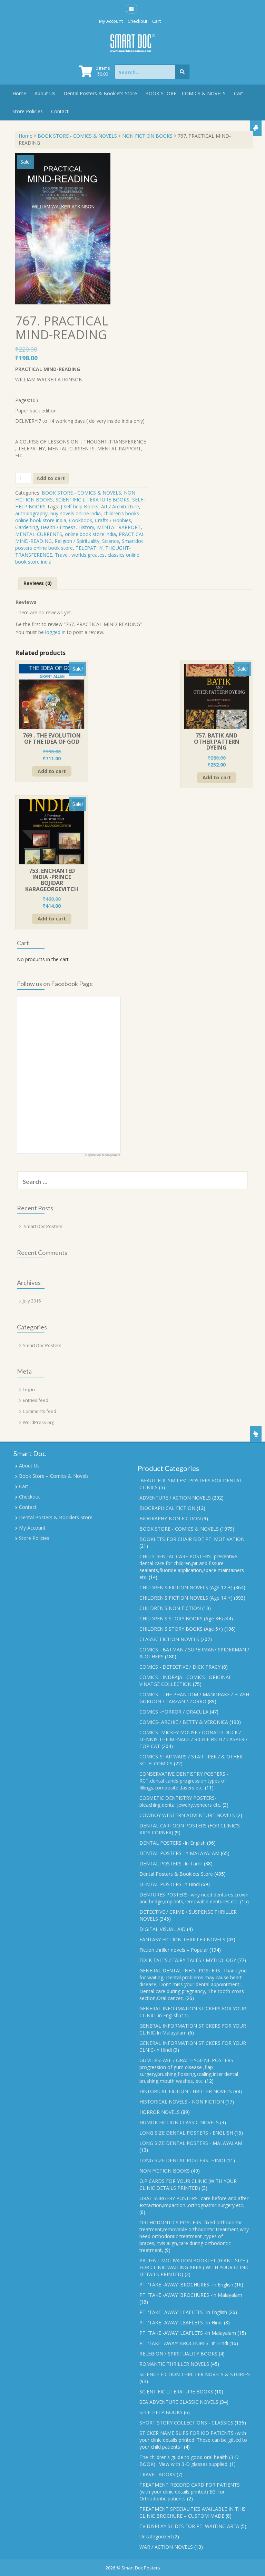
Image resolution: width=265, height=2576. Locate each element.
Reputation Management (103, 1155)
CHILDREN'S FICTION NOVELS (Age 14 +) (186, 1598)
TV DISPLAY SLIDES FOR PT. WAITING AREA (189, 2526)
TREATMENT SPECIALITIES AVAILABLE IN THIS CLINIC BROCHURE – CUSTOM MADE (193, 2512)
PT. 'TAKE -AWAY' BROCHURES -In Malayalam (191, 2295)
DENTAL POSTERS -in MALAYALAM (179, 1853)
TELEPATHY (89, 548)
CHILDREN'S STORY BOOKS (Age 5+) (181, 1629)
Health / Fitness (58, 527)
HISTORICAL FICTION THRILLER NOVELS (186, 2091)
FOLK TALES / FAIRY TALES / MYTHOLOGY (188, 1960)
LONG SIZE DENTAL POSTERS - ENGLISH (186, 2133)
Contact (60, 111)
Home (19, 93)
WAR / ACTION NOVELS (166, 2547)
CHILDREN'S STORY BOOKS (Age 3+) (181, 1618)
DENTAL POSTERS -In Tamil (171, 1863)
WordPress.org (38, 1422)
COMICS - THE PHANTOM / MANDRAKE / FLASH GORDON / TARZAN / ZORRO (194, 1698)
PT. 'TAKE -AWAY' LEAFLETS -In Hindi (181, 2323)
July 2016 (32, 1301)
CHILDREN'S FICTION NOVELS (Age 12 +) (186, 1587)
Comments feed (40, 1411)
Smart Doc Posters (43, 1226)
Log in (29, 1389)
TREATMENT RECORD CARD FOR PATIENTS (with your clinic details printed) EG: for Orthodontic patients (190, 2492)
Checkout (138, 21)
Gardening (27, 527)
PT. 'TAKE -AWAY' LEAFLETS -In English (183, 2312)
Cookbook (81, 520)
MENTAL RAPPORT (119, 527)
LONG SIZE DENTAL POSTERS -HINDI (182, 2160)
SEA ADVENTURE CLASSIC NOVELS (179, 2402)
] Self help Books (79, 506)
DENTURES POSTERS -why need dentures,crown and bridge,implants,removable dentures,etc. (194, 1898)
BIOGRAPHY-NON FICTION (170, 1518)
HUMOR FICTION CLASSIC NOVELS (179, 2122)
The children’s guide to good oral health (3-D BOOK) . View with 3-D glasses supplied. (189, 2461)
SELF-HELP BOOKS (161, 2412)
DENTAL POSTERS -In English (173, 1843)
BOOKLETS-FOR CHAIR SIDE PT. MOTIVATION (192, 1539)
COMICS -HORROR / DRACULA (174, 1712)
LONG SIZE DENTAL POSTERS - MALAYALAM (191, 2143)
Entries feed (36, 1400)
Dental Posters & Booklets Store (100, 93)
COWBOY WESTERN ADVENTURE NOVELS (187, 1815)
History (86, 527)
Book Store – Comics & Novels (54, 1476)
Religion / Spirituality (77, 541)
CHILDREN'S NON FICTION (170, 1608)
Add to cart (51, 478)
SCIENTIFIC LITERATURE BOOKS (92, 500)
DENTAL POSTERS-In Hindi (170, 1884)
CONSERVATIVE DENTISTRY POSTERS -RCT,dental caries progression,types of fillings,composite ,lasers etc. (184, 1781)
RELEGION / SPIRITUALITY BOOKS (178, 2354)
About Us (45, 93)
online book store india (90, 534)
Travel (62, 555)
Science (111, 541)
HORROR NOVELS (160, 2112)
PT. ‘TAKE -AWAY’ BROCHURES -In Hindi (184, 2343)
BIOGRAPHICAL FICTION (167, 1508)
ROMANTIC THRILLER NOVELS (174, 2364)
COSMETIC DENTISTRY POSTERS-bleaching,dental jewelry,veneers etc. (180, 1801)
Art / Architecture (120, 506)
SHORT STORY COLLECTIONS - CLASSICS (186, 2423)
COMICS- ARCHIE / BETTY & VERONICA (184, 1722)
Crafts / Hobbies (113, 520)
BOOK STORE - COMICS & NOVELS (77, 136)
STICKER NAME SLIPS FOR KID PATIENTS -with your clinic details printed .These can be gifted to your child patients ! (193, 2440)
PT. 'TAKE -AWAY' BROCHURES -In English (186, 2285)
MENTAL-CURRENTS (39, 534)
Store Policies (28, 111)
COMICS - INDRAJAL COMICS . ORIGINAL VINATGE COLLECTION (185, 1681)
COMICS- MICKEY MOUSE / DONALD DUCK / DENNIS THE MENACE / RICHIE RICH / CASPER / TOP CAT (193, 1739)
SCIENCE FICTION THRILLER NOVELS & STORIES (195, 2374)
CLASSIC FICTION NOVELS (169, 1639)
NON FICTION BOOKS (147, 136)
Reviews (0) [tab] (38, 583)
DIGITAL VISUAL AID (163, 1929)
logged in (55, 632)
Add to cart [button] (52, 771)
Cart (156, 21)
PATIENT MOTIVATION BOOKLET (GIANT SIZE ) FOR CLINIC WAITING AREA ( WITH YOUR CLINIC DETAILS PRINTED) (194, 2267)
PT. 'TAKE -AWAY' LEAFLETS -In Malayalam (188, 2333)
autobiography (31, 513)
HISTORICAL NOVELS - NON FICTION (182, 2102)
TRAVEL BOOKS (157, 2474)
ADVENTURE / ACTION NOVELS (175, 1498)
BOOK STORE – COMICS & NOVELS (185, 93)
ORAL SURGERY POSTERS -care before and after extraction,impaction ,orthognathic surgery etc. (194, 2202)
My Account (111, 21)
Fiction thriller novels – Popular (174, 1950)
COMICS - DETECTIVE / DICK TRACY (180, 1667)
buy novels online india (76, 513)
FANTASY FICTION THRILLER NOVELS (182, 1939)
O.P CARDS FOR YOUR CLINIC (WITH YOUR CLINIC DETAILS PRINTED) (188, 2184)
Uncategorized (156, 2536)
